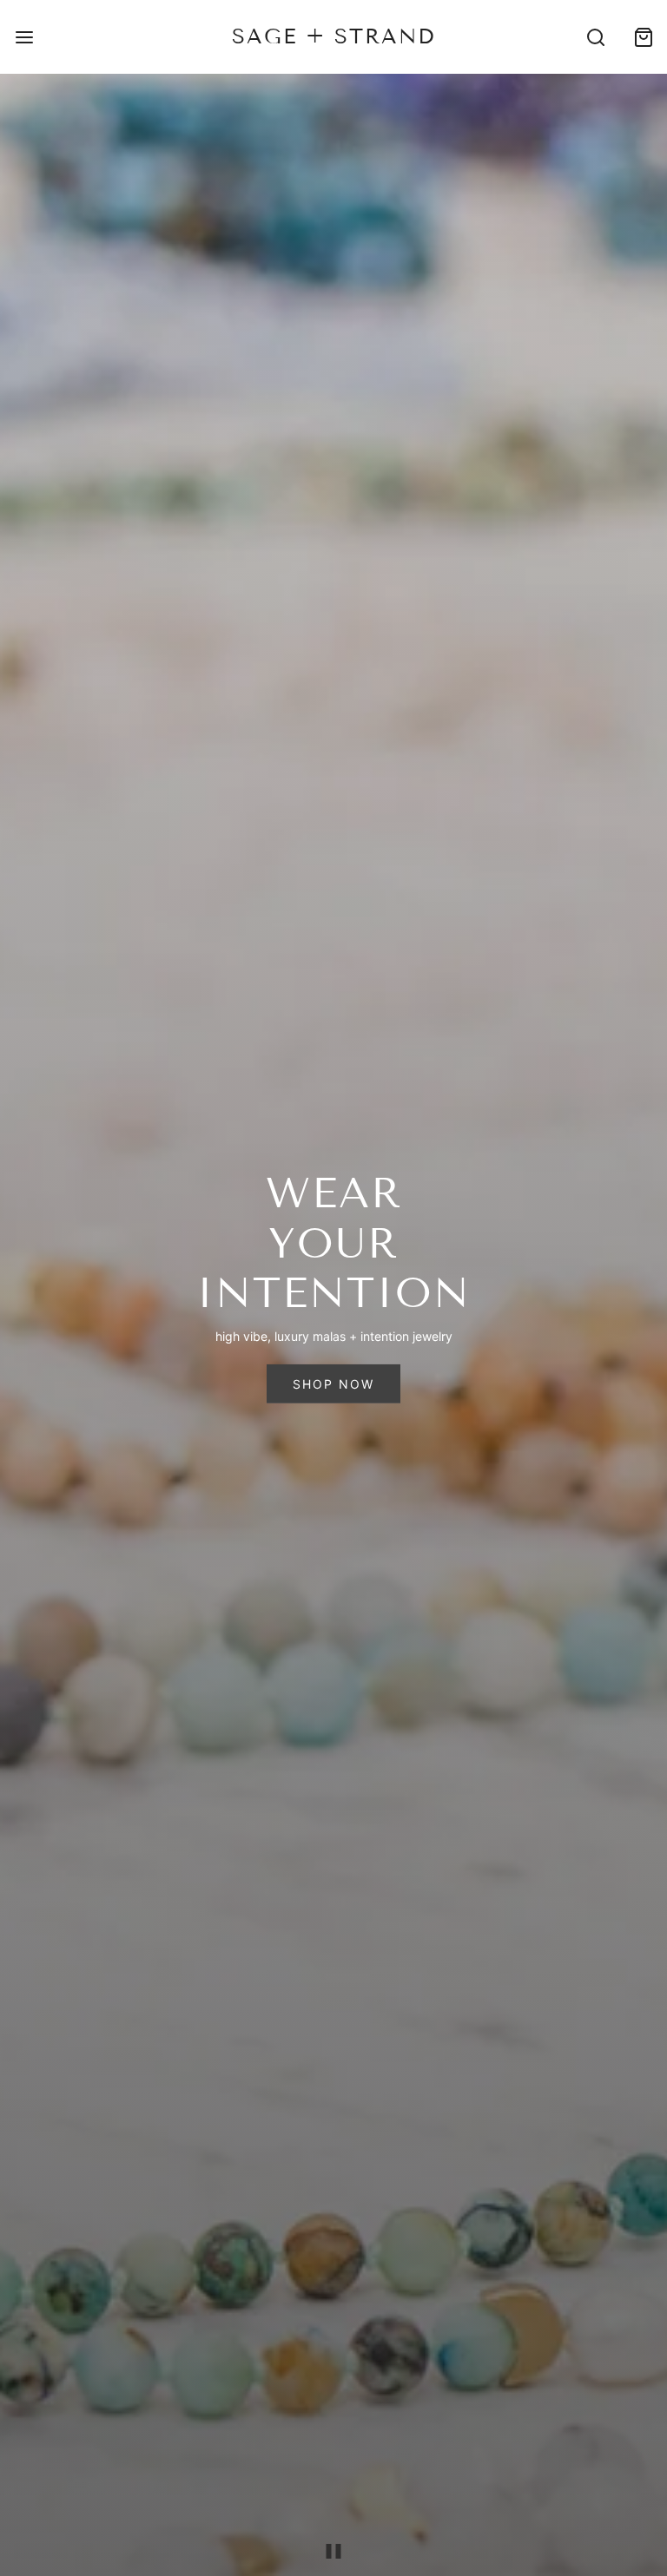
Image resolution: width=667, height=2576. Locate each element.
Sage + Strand (333, 36)
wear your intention (333, 1243)
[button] (334, 2551)
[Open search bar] (595, 37)
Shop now (333, 1384)
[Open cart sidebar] (643, 37)
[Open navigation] (24, 37)
